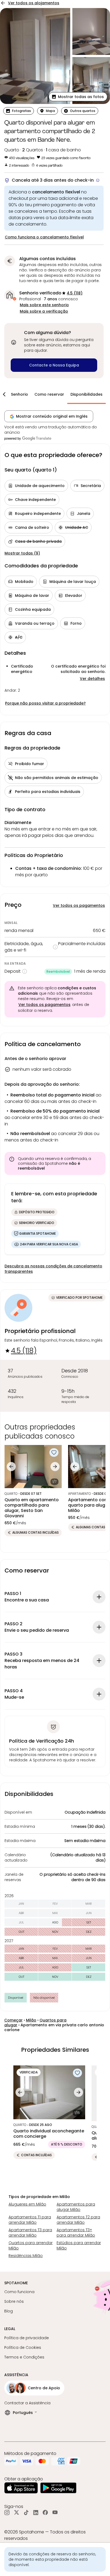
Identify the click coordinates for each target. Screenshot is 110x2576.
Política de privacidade (27, 2338)
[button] (78, 97)
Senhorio (19, 394)
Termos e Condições (24, 2357)
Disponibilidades (87, 394)
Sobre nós (14, 2301)
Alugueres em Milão (27, 2204)
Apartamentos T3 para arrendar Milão (30, 2233)
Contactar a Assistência (27, 2403)
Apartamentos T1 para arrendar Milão (30, 2220)
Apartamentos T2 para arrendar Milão (78, 2220)
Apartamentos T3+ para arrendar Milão (76, 2233)
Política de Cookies (23, 2347)
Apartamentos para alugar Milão (76, 2207)
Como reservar (49, 394)
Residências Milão (26, 2256)
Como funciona (19, 2292)
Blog (9, 2311)
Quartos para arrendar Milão (31, 2245)
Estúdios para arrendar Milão (79, 2245)
